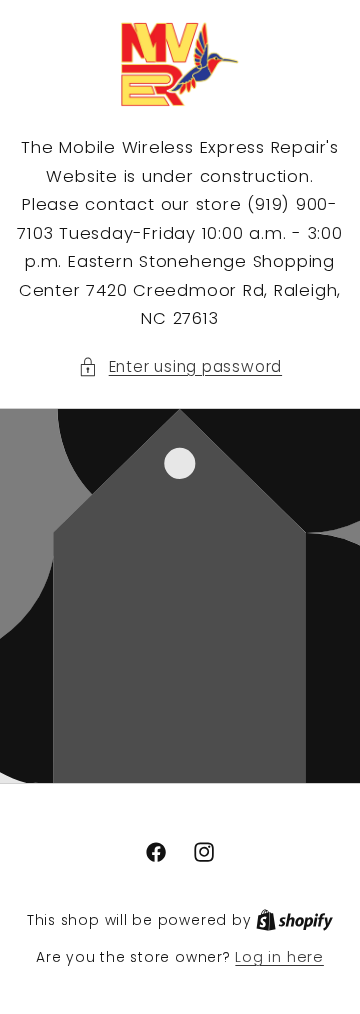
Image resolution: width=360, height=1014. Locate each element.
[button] (180, 367)
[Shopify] (294, 920)
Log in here (279, 957)
